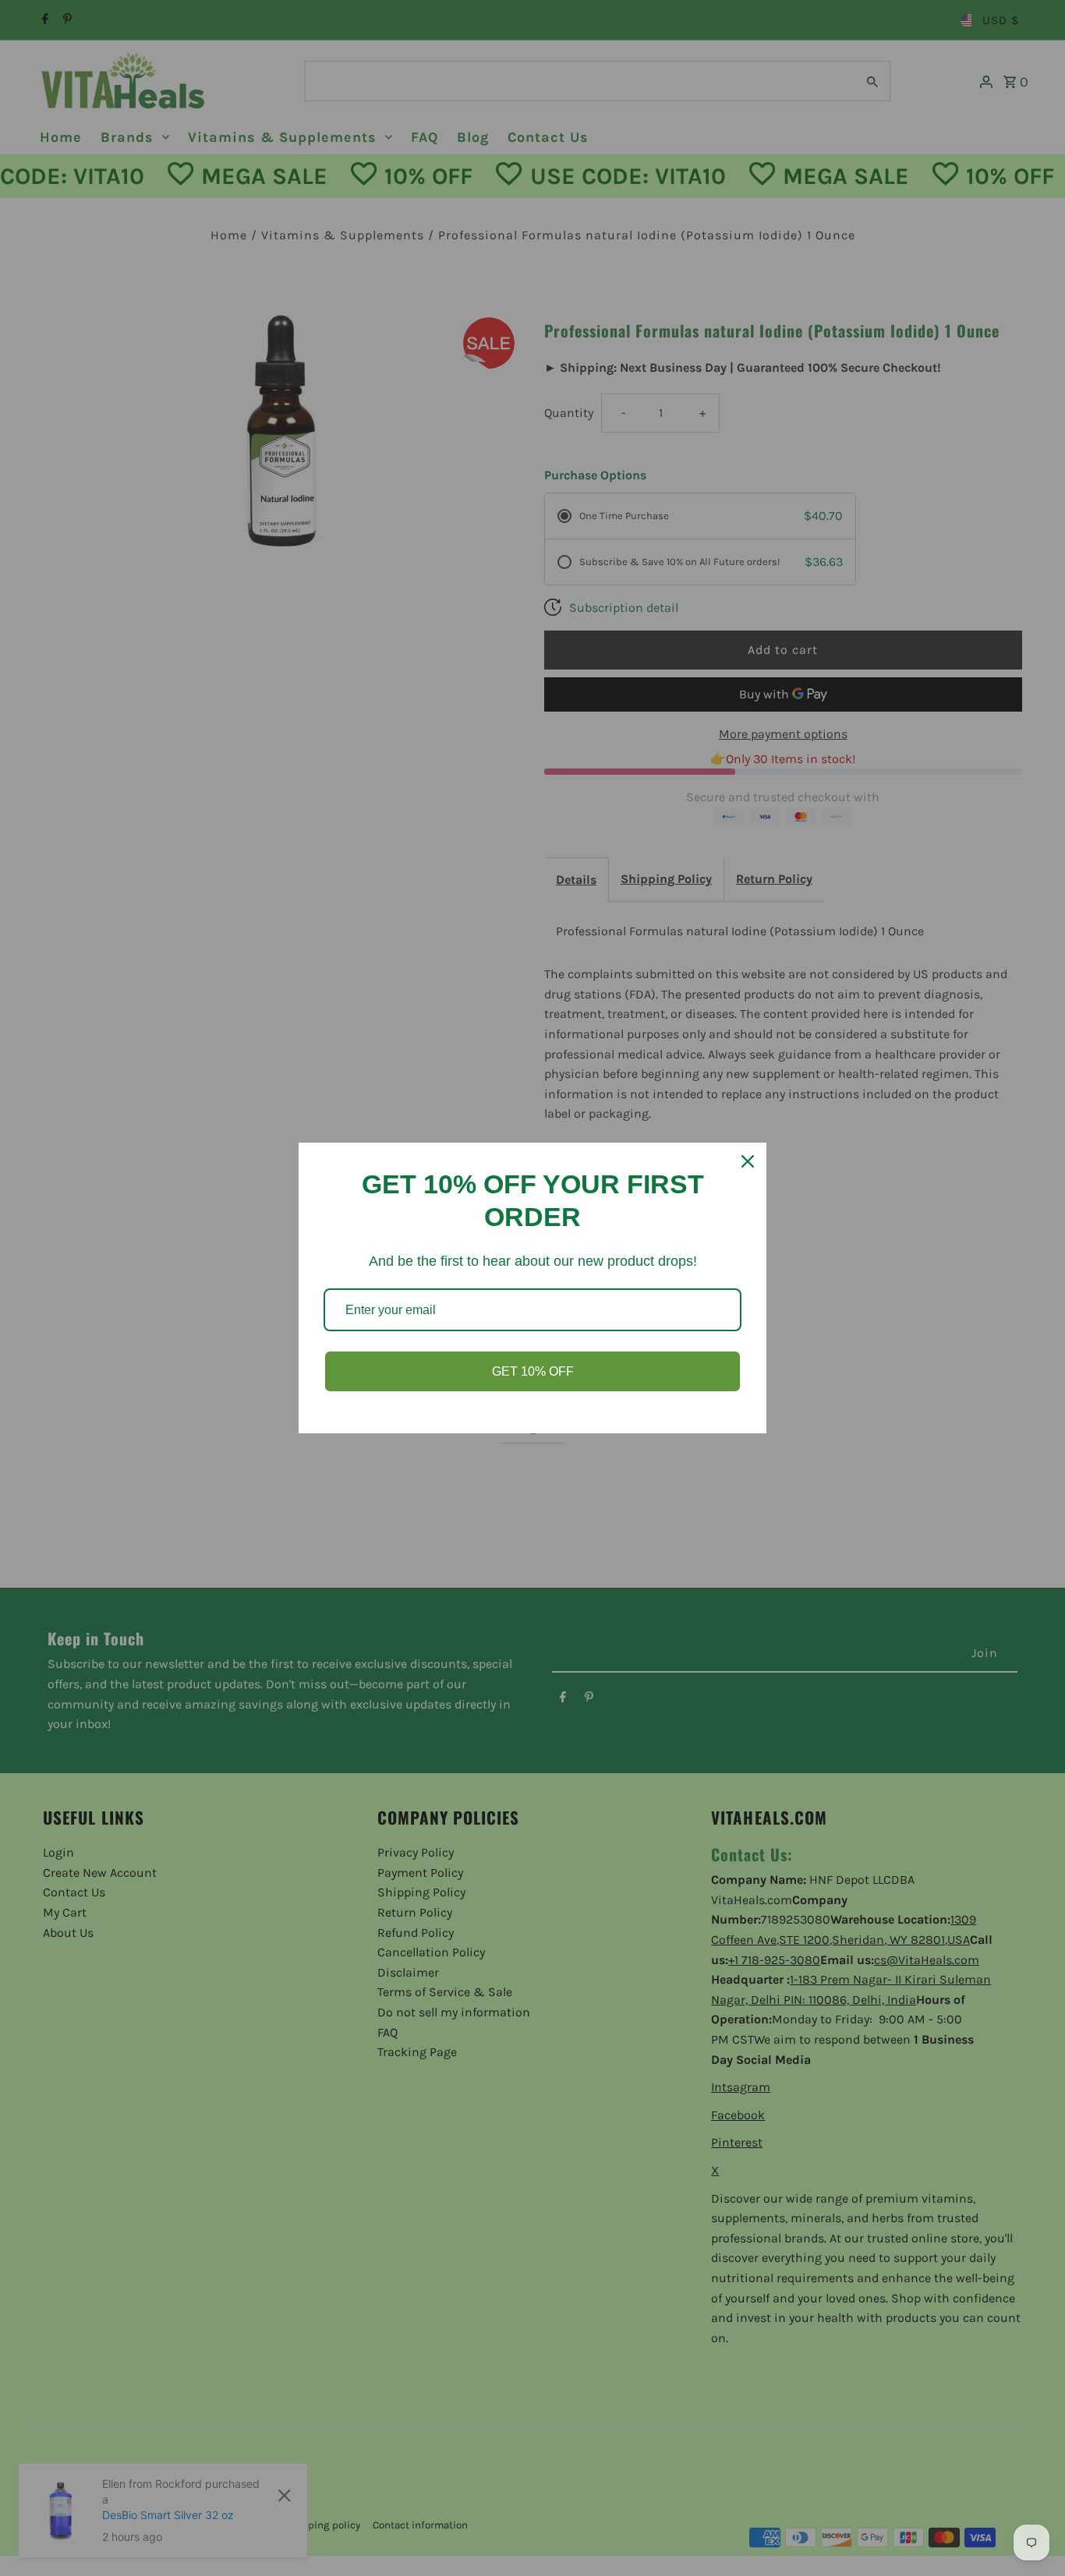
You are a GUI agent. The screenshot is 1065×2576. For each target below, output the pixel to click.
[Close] (748, 1161)
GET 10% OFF (533, 1371)
